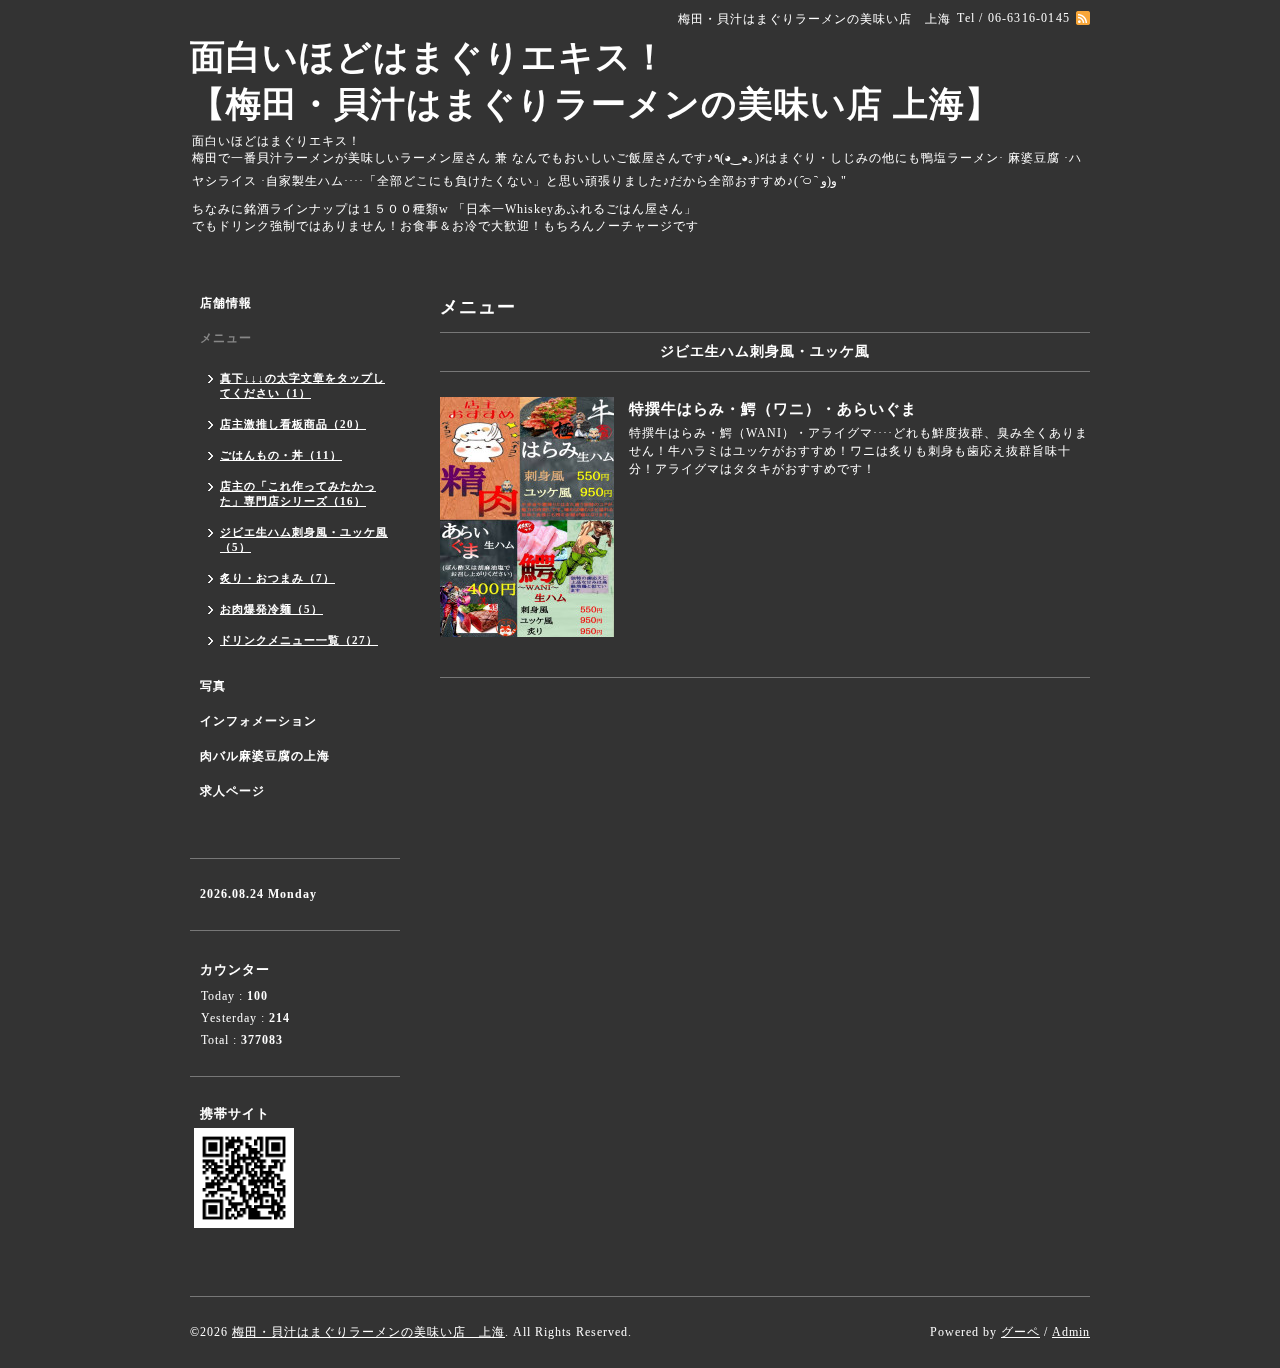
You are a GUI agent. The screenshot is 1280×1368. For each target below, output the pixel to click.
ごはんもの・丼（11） (281, 455)
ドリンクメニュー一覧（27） (299, 640)
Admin (1071, 1332)
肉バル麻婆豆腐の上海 (265, 756)
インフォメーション (258, 721)
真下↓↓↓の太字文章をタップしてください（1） (302, 385)
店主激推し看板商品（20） (293, 424)
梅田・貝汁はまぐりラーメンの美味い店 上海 (368, 1332)
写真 (213, 686)
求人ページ (232, 791)
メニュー (226, 338)
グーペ (1020, 1332)
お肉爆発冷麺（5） (271, 609)
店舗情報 (226, 303)
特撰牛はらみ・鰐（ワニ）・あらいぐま (773, 409)
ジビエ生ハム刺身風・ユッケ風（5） (304, 539)
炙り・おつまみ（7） (277, 578)
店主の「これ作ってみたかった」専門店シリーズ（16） (298, 493)
